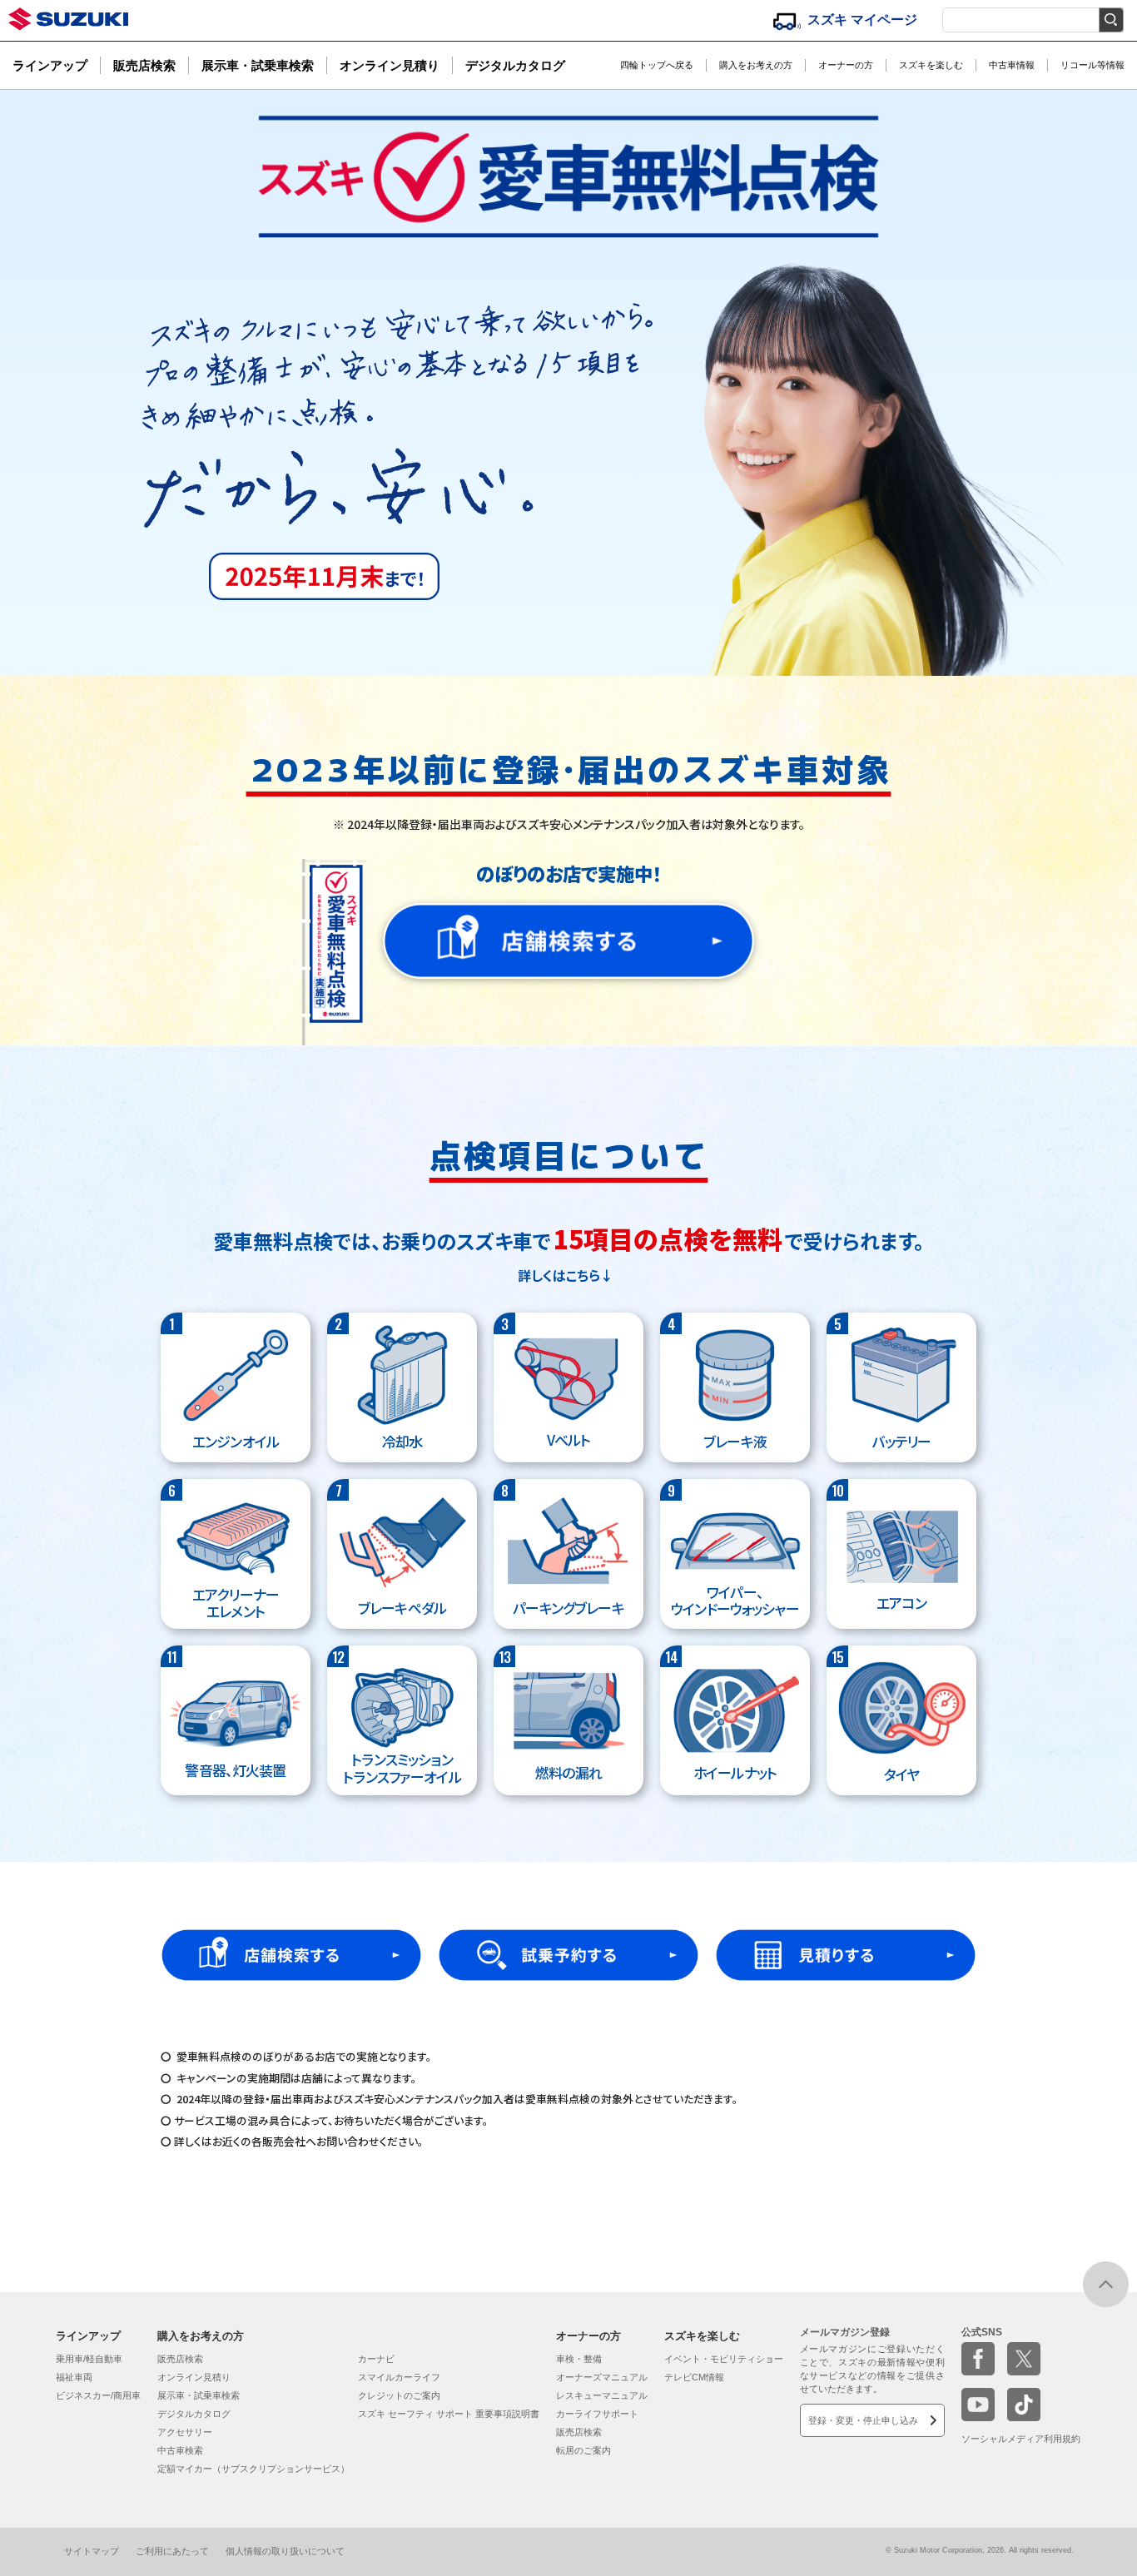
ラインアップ (50, 65)
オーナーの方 (846, 65)
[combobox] (1033, 16)
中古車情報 (1012, 65)
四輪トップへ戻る (657, 65)
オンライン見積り (390, 65)
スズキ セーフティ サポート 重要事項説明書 (449, 2414)
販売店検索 (144, 65)
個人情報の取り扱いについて (285, 2551)
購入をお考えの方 (756, 65)
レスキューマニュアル (602, 2395)
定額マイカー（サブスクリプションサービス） (253, 2469)
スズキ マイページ (862, 20)
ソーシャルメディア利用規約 (1021, 2439)
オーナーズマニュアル (602, 2377)
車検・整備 (579, 2359)
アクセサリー (185, 2432)
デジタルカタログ (515, 65)
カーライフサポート (597, 2414)
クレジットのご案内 (399, 2395)
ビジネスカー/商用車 (98, 2395)
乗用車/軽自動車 (89, 2359)
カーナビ (376, 2359)
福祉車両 (74, 2377)
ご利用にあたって (172, 2551)
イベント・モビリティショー (724, 2359)
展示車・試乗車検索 (258, 65)
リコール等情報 (1092, 65)
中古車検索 (180, 2450)
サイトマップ (92, 2551)
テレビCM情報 (694, 2377)
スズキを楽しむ (931, 65)
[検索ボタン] (1111, 20)
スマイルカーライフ (399, 2377)
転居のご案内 (583, 2450)
